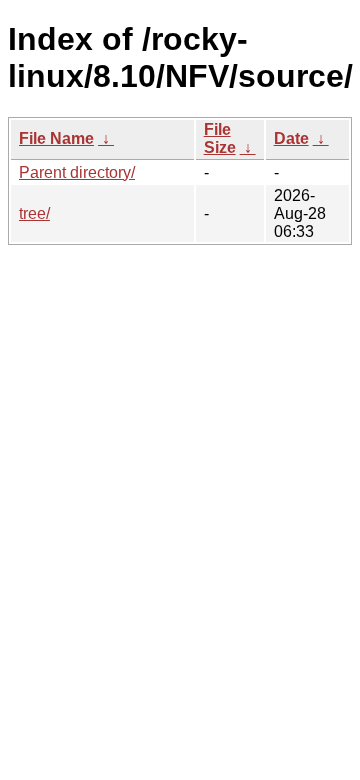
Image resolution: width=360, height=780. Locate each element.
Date (291, 138)
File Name (56, 138)
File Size (220, 138)
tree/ (34, 213)
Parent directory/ (77, 172)
